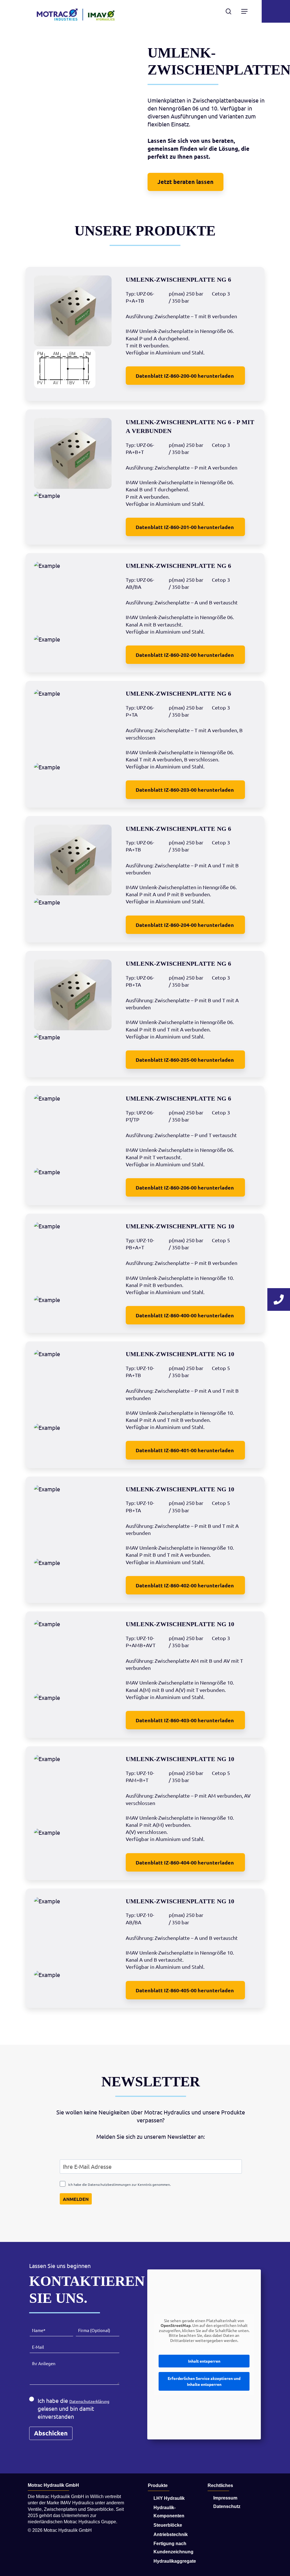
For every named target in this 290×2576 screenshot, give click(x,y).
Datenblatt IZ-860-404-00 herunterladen (185, 1862)
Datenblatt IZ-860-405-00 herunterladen (185, 1990)
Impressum (225, 2498)
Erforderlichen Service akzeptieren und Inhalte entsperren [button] (204, 2381)
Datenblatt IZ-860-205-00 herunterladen (185, 1060)
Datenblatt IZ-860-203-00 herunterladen (185, 790)
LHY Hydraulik (169, 2498)
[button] (185, 182)
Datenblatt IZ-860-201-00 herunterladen (185, 527)
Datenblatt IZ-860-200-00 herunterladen (185, 376)
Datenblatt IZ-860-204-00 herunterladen (185, 925)
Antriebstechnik (171, 2534)
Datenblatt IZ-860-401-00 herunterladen (185, 1450)
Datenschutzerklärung (89, 2401)
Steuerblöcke (168, 2525)
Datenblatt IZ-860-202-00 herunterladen (185, 655)
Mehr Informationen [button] (204, 2350)
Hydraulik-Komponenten (169, 2512)
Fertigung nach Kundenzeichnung (173, 2548)
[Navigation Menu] (244, 11)
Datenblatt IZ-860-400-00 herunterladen (185, 1315)
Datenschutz (227, 2506)
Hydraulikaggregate (175, 2561)
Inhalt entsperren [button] (204, 2361)
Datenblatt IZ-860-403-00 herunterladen (185, 1720)
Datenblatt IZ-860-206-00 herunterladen (185, 1187)
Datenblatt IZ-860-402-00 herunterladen (185, 1585)
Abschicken (51, 2433)
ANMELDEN (76, 2199)
